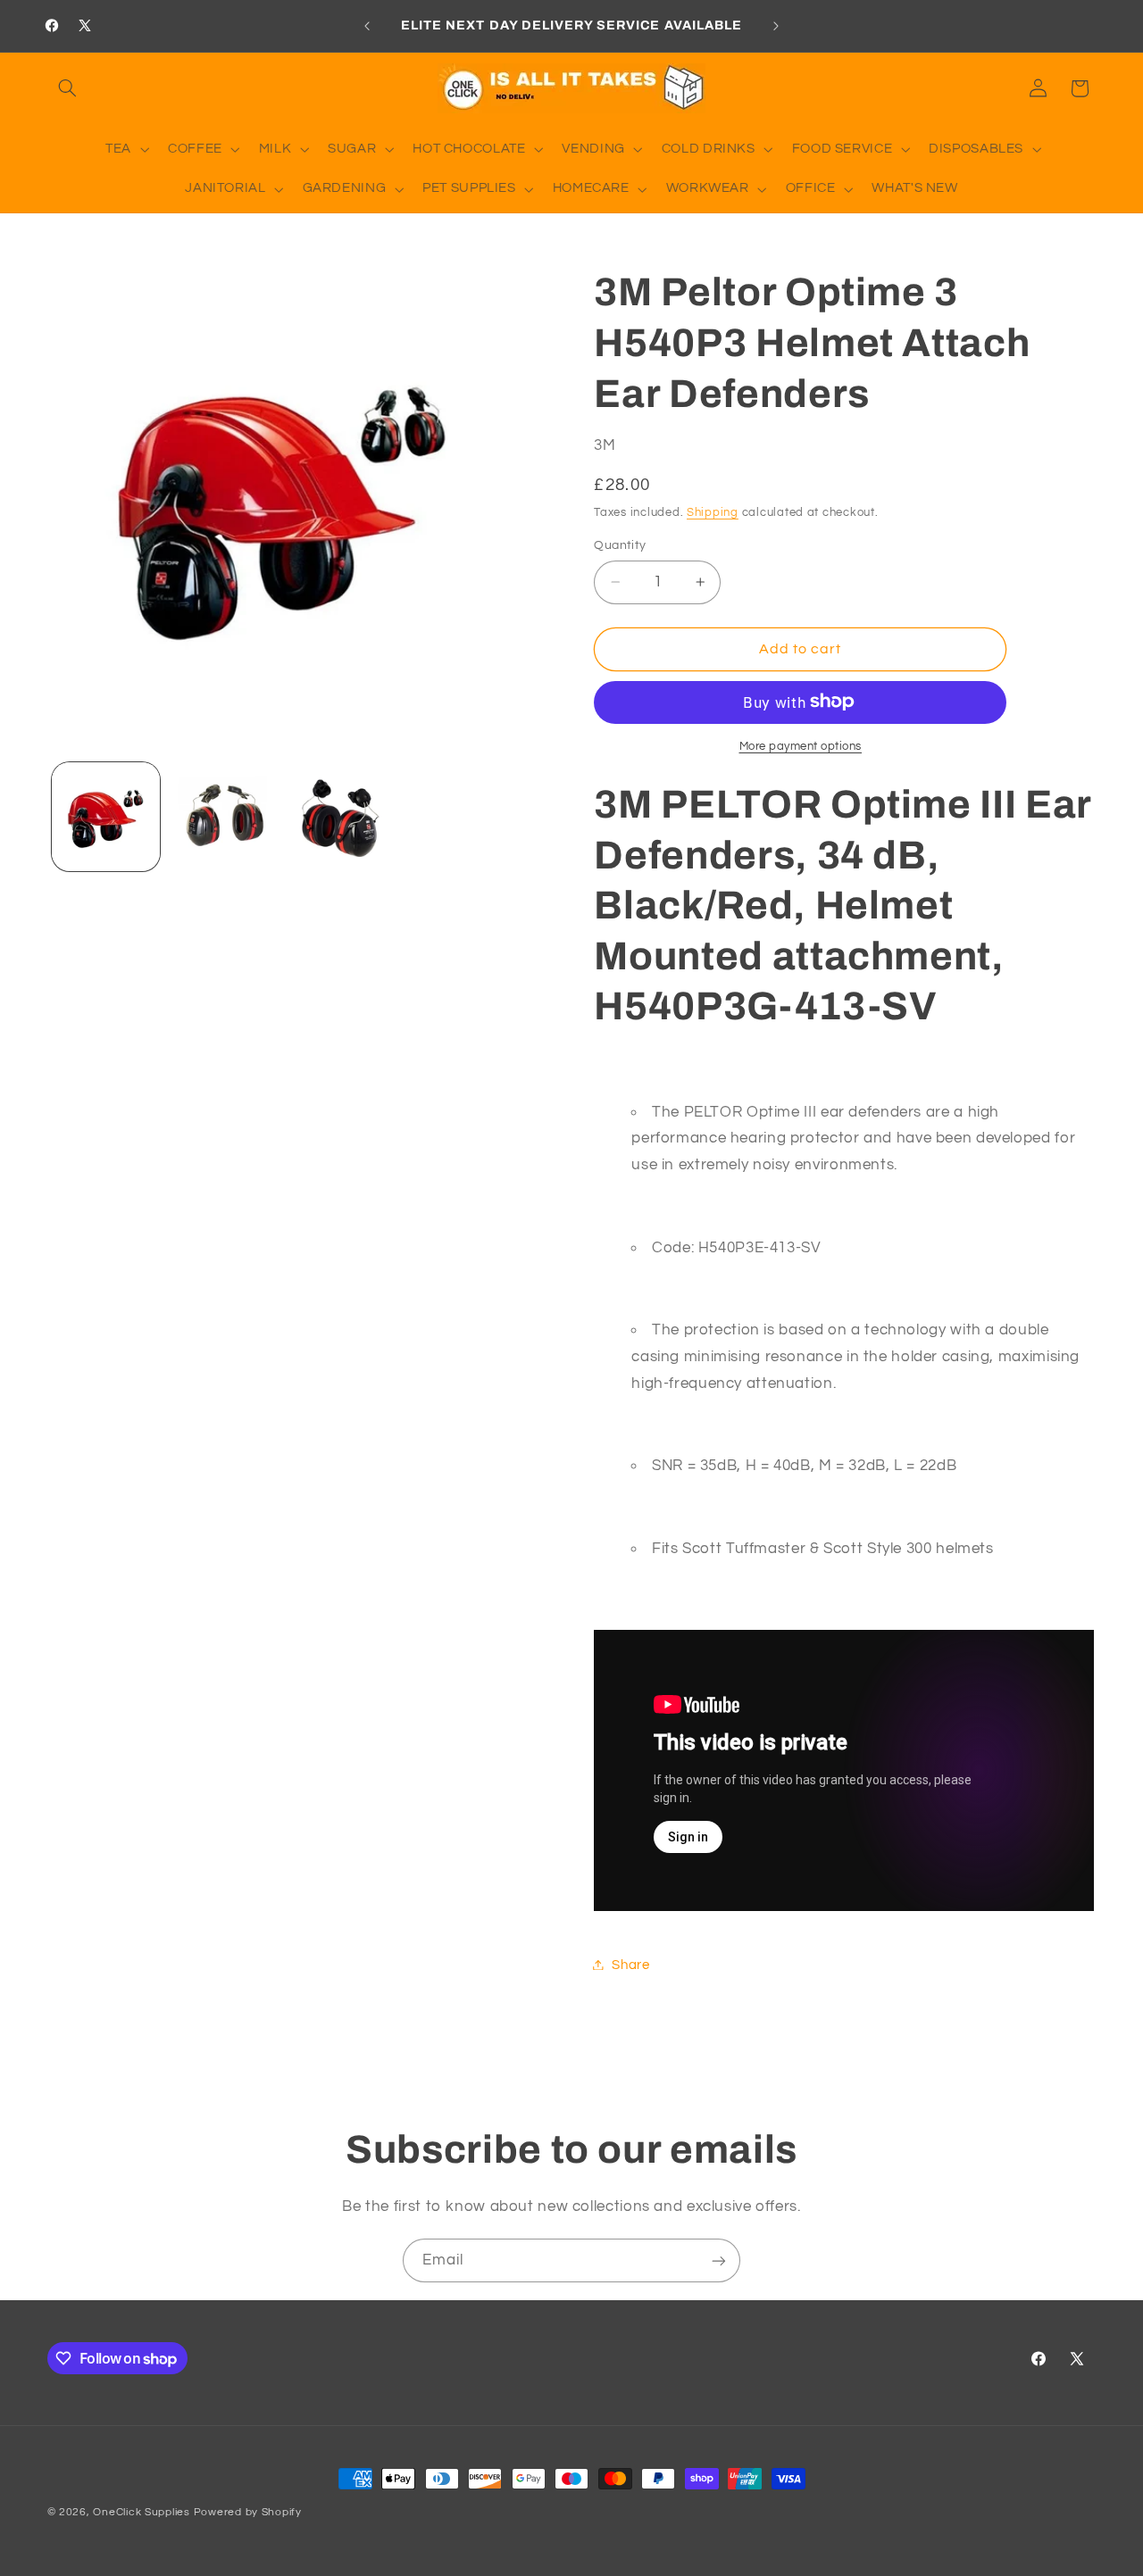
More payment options (801, 746)
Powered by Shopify (248, 2512)
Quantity (620, 545)
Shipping (713, 512)
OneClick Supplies (142, 2512)
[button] (68, 88)
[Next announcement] (776, 26)
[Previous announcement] (367, 26)
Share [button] (630, 1964)
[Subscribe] (719, 2260)
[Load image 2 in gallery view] (223, 816)
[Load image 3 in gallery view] (341, 816)
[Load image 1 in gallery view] (106, 816)
